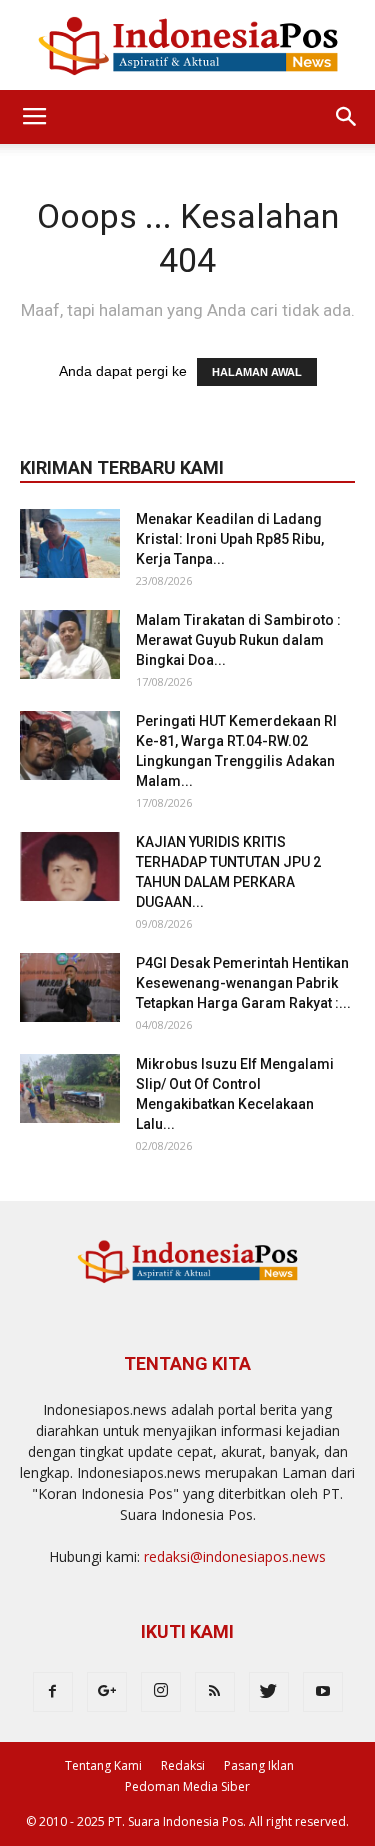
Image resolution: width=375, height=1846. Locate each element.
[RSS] (215, 1692)
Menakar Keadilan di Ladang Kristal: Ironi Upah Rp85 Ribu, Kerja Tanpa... (230, 539)
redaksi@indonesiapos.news (235, 1556)
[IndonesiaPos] (187, 46)
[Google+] (107, 1692)
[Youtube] (323, 1692)
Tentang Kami (103, 1765)
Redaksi (183, 1765)
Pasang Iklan (259, 1765)
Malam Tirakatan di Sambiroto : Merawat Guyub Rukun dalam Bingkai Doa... (238, 640)
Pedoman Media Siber (187, 1786)
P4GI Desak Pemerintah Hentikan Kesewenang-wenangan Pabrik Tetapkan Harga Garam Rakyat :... (243, 983)
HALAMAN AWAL (257, 372)
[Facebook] (53, 1692)
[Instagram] (161, 1692)
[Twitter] (269, 1692)
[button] (347, 117)
